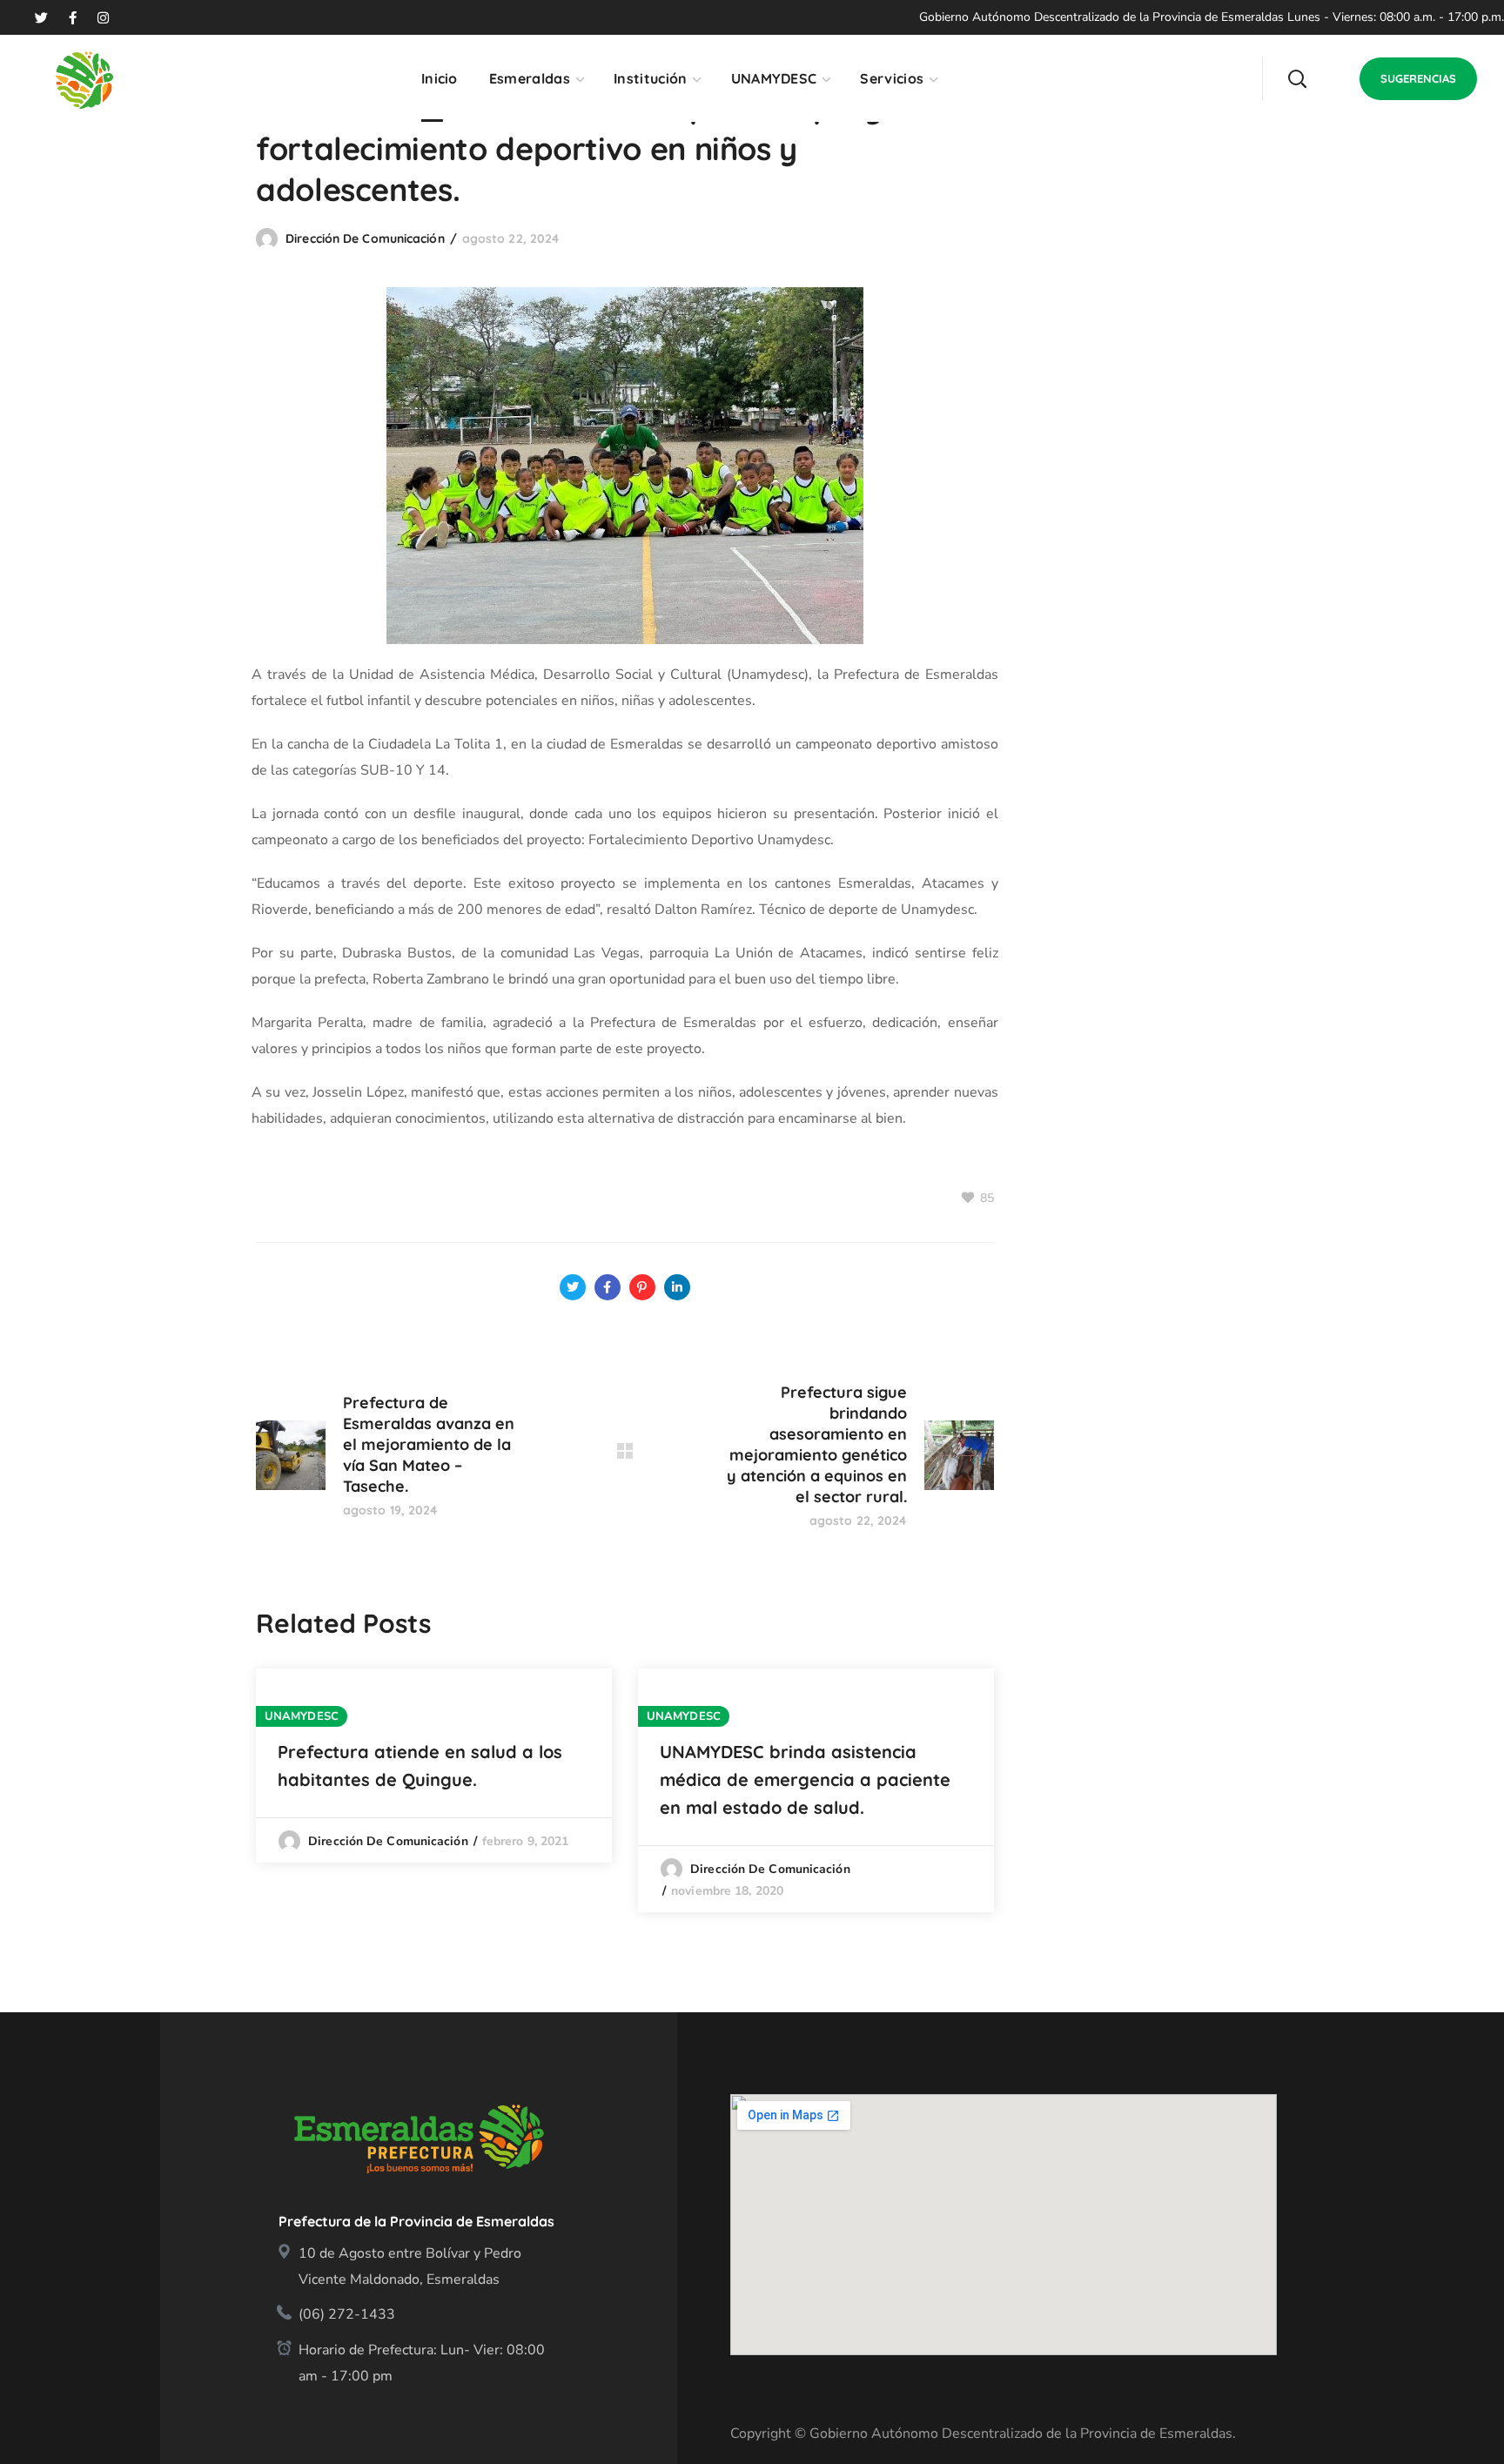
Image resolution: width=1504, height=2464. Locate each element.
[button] (1297, 78)
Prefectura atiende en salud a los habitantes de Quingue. (420, 1766)
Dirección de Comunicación (365, 238)
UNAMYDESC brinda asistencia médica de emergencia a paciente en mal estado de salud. (805, 1779)
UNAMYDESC (302, 1716)
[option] (434, 1766)
